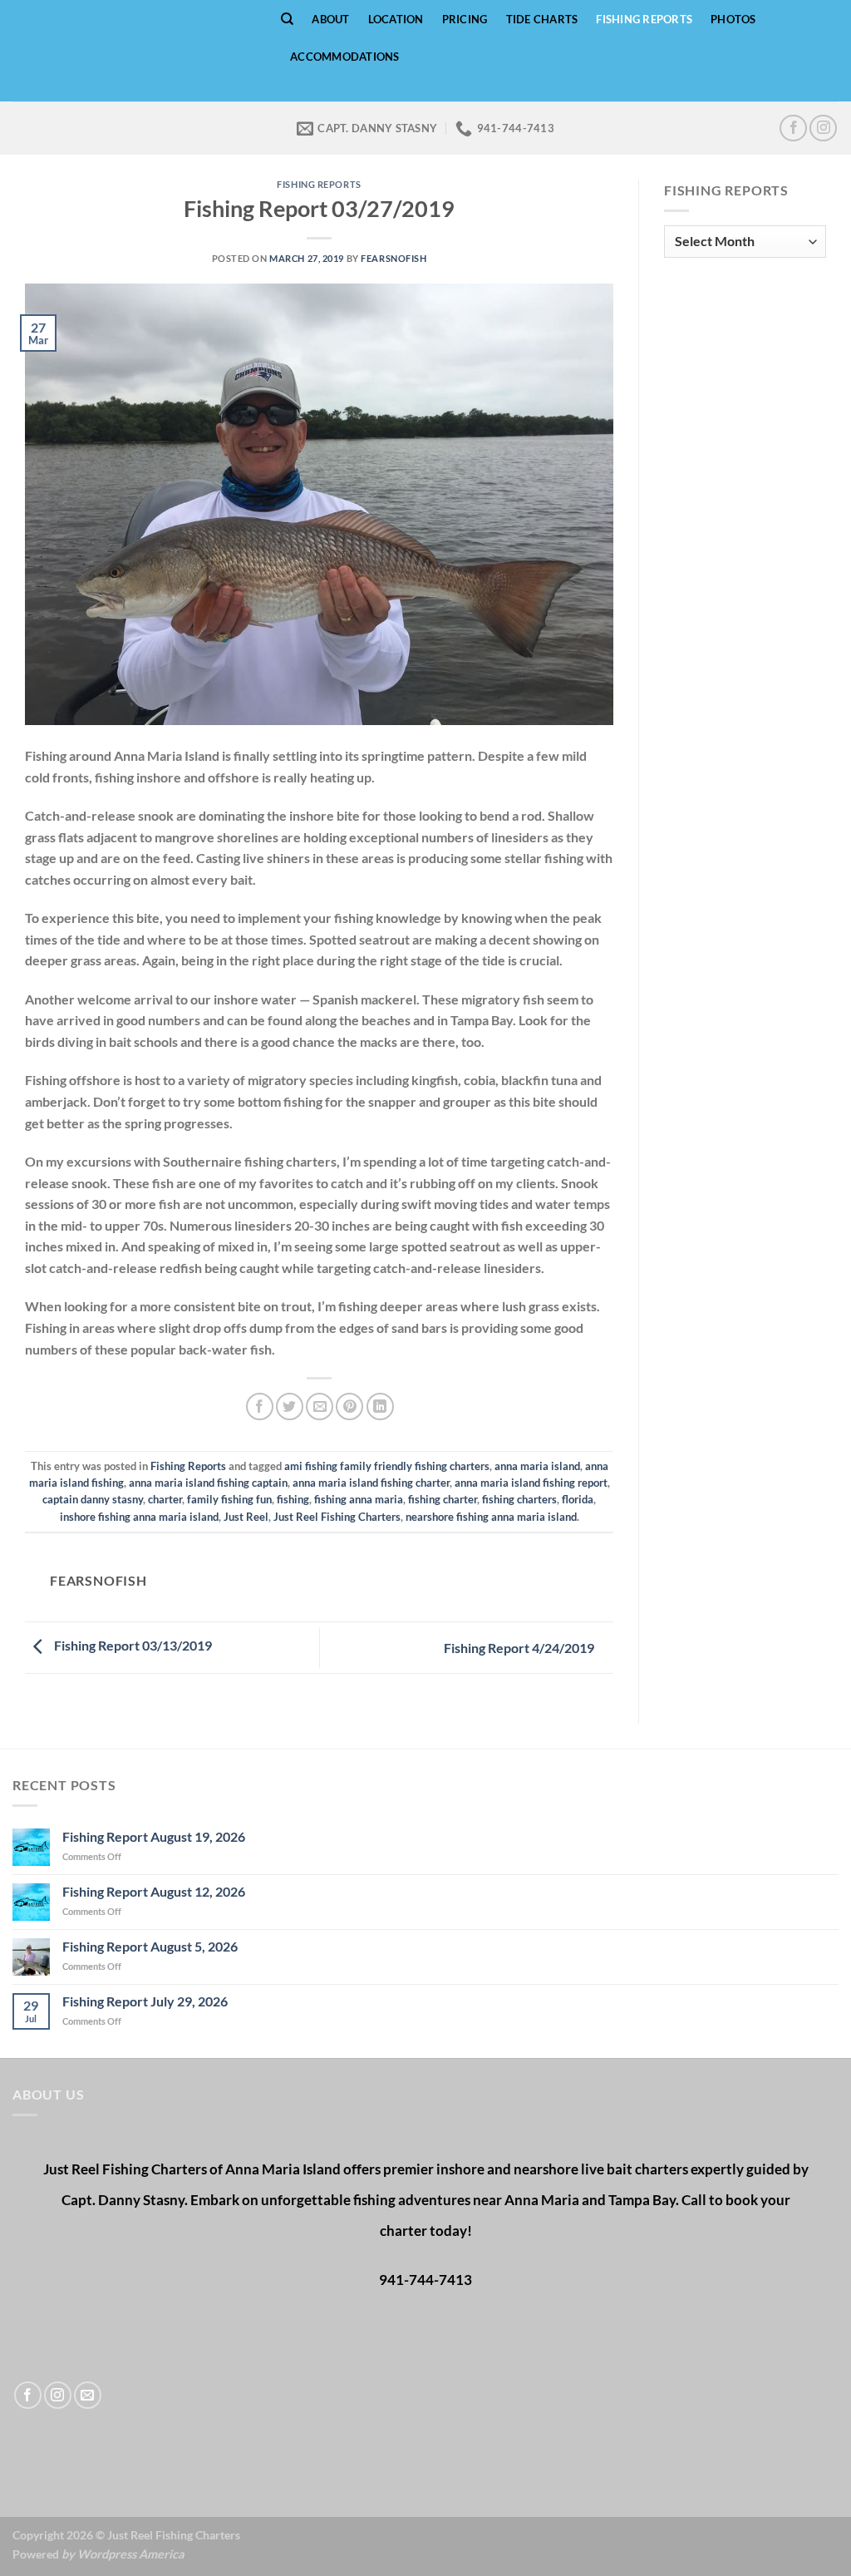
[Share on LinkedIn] (380, 1406)
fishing (293, 1499)
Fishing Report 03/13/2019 (132, 1646)
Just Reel (246, 1517)
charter (165, 1499)
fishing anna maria (359, 1499)
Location (396, 19)
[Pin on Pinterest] (349, 1406)
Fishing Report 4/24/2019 (520, 1648)
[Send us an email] (88, 2395)
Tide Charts (542, 19)
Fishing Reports (644, 19)
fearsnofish (394, 258)
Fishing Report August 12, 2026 (154, 1891)
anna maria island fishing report (531, 1483)
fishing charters (519, 1499)
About (330, 19)
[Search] (287, 19)
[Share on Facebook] (260, 1406)
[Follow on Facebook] (793, 128)
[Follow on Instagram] (823, 128)
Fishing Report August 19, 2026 (154, 1836)
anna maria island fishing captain (208, 1483)
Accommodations (345, 57)
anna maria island (537, 1466)
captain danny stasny (93, 1499)
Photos (733, 19)
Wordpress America (131, 2554)
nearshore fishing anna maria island (491, 1517)
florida (578, 1499)
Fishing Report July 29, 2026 (145, 2001)
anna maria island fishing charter (371, 1483)
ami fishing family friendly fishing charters (387, 1466)
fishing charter (443, 1499)
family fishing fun (229, 1499)
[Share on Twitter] (290, 1406)
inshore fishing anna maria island (139, 1517)
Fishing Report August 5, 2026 (150, 1946)
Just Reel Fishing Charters (337, 1517)
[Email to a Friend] (320, 1406)
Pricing (465, 19)
